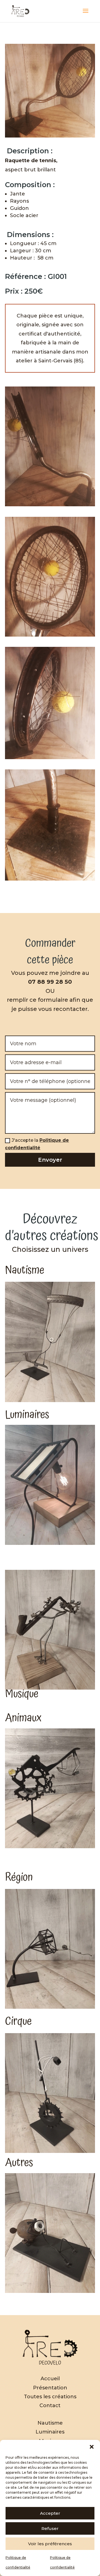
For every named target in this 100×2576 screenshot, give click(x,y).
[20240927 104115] (50, 506)
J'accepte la (37, 1144)
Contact (50, 2405)
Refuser (50, 2528)
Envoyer (50, 1160)
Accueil (50, 2379)
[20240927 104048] (50, 759)
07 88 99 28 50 (50, 982)
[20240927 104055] (50, 637)
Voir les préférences (50, 2544)
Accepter (50, 2513)
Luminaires (50, 2432)
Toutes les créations (50, 2397)
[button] (92, 2447)
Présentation (50, 2388)
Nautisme (50, 2423)
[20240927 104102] (50, 881)
